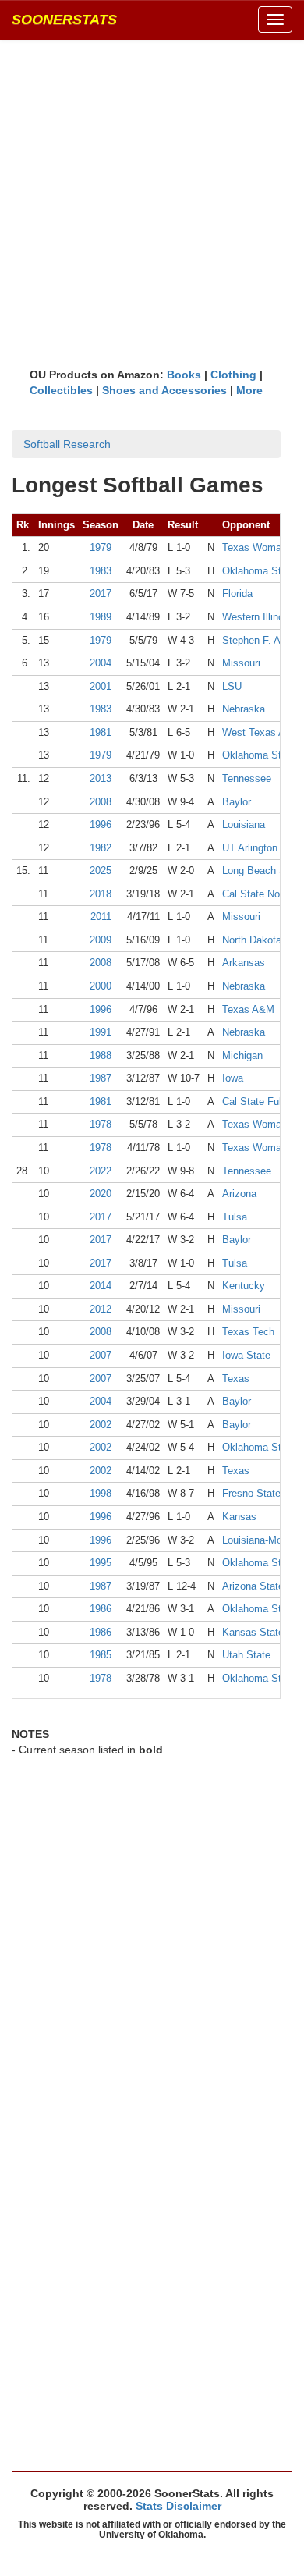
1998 (101, 1493)
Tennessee (247, 778)
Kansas (239, 1517)
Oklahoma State (259, 571)
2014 (101, 1286)
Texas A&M (248, 1009)
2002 (101, 1425)
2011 (101, 917)
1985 (101, 1655)
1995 (101, 1563)
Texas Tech (248, 1332)
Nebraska (244, 709)
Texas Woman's (258, 547)
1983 (101, 571)
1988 (101, 1055)
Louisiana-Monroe (262, 1540)
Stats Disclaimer (179, 2506)
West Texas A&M (262, 732)
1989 (101, 617)
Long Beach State (263, 871)
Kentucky (244, 1286)
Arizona (239, 1194)
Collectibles (61, 390)
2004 (101, 663)
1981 (101, 732)
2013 (101, 778)
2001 (101, 686)
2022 (101, 1171)
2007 (101, 1355)
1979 (101, 547)
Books (184, 375)
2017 (101, 593)
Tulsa (235, 1217)
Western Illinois (257, 617)
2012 (101, 1309)
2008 (101, 802)
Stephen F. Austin (262, 640)
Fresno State (251, 1493)
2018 (101, 894)
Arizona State (253, 1586)
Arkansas (244, 963)
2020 (101, 1194)
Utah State (246, 1655)
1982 (101, 848)
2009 (101, 940)
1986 (101, 1609)
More (249, 390)
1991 (101, 1032)
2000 (101, 986)
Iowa (233, 1078)
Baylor (237, 802)
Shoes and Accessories (164, 390)
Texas (236, 1379)
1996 (101, 824)
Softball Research (67, 444)
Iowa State (246, 1355)
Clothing (233, 375)
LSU (232, 686)
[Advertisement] (152, 203)
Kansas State (253, 1632)
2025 (101, 871)
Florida (237, 593)
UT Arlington (250, 848)
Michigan (242, 1055)
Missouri (241, 663)
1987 (101, 1078)
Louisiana (244, 824)
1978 (101, 1124)
